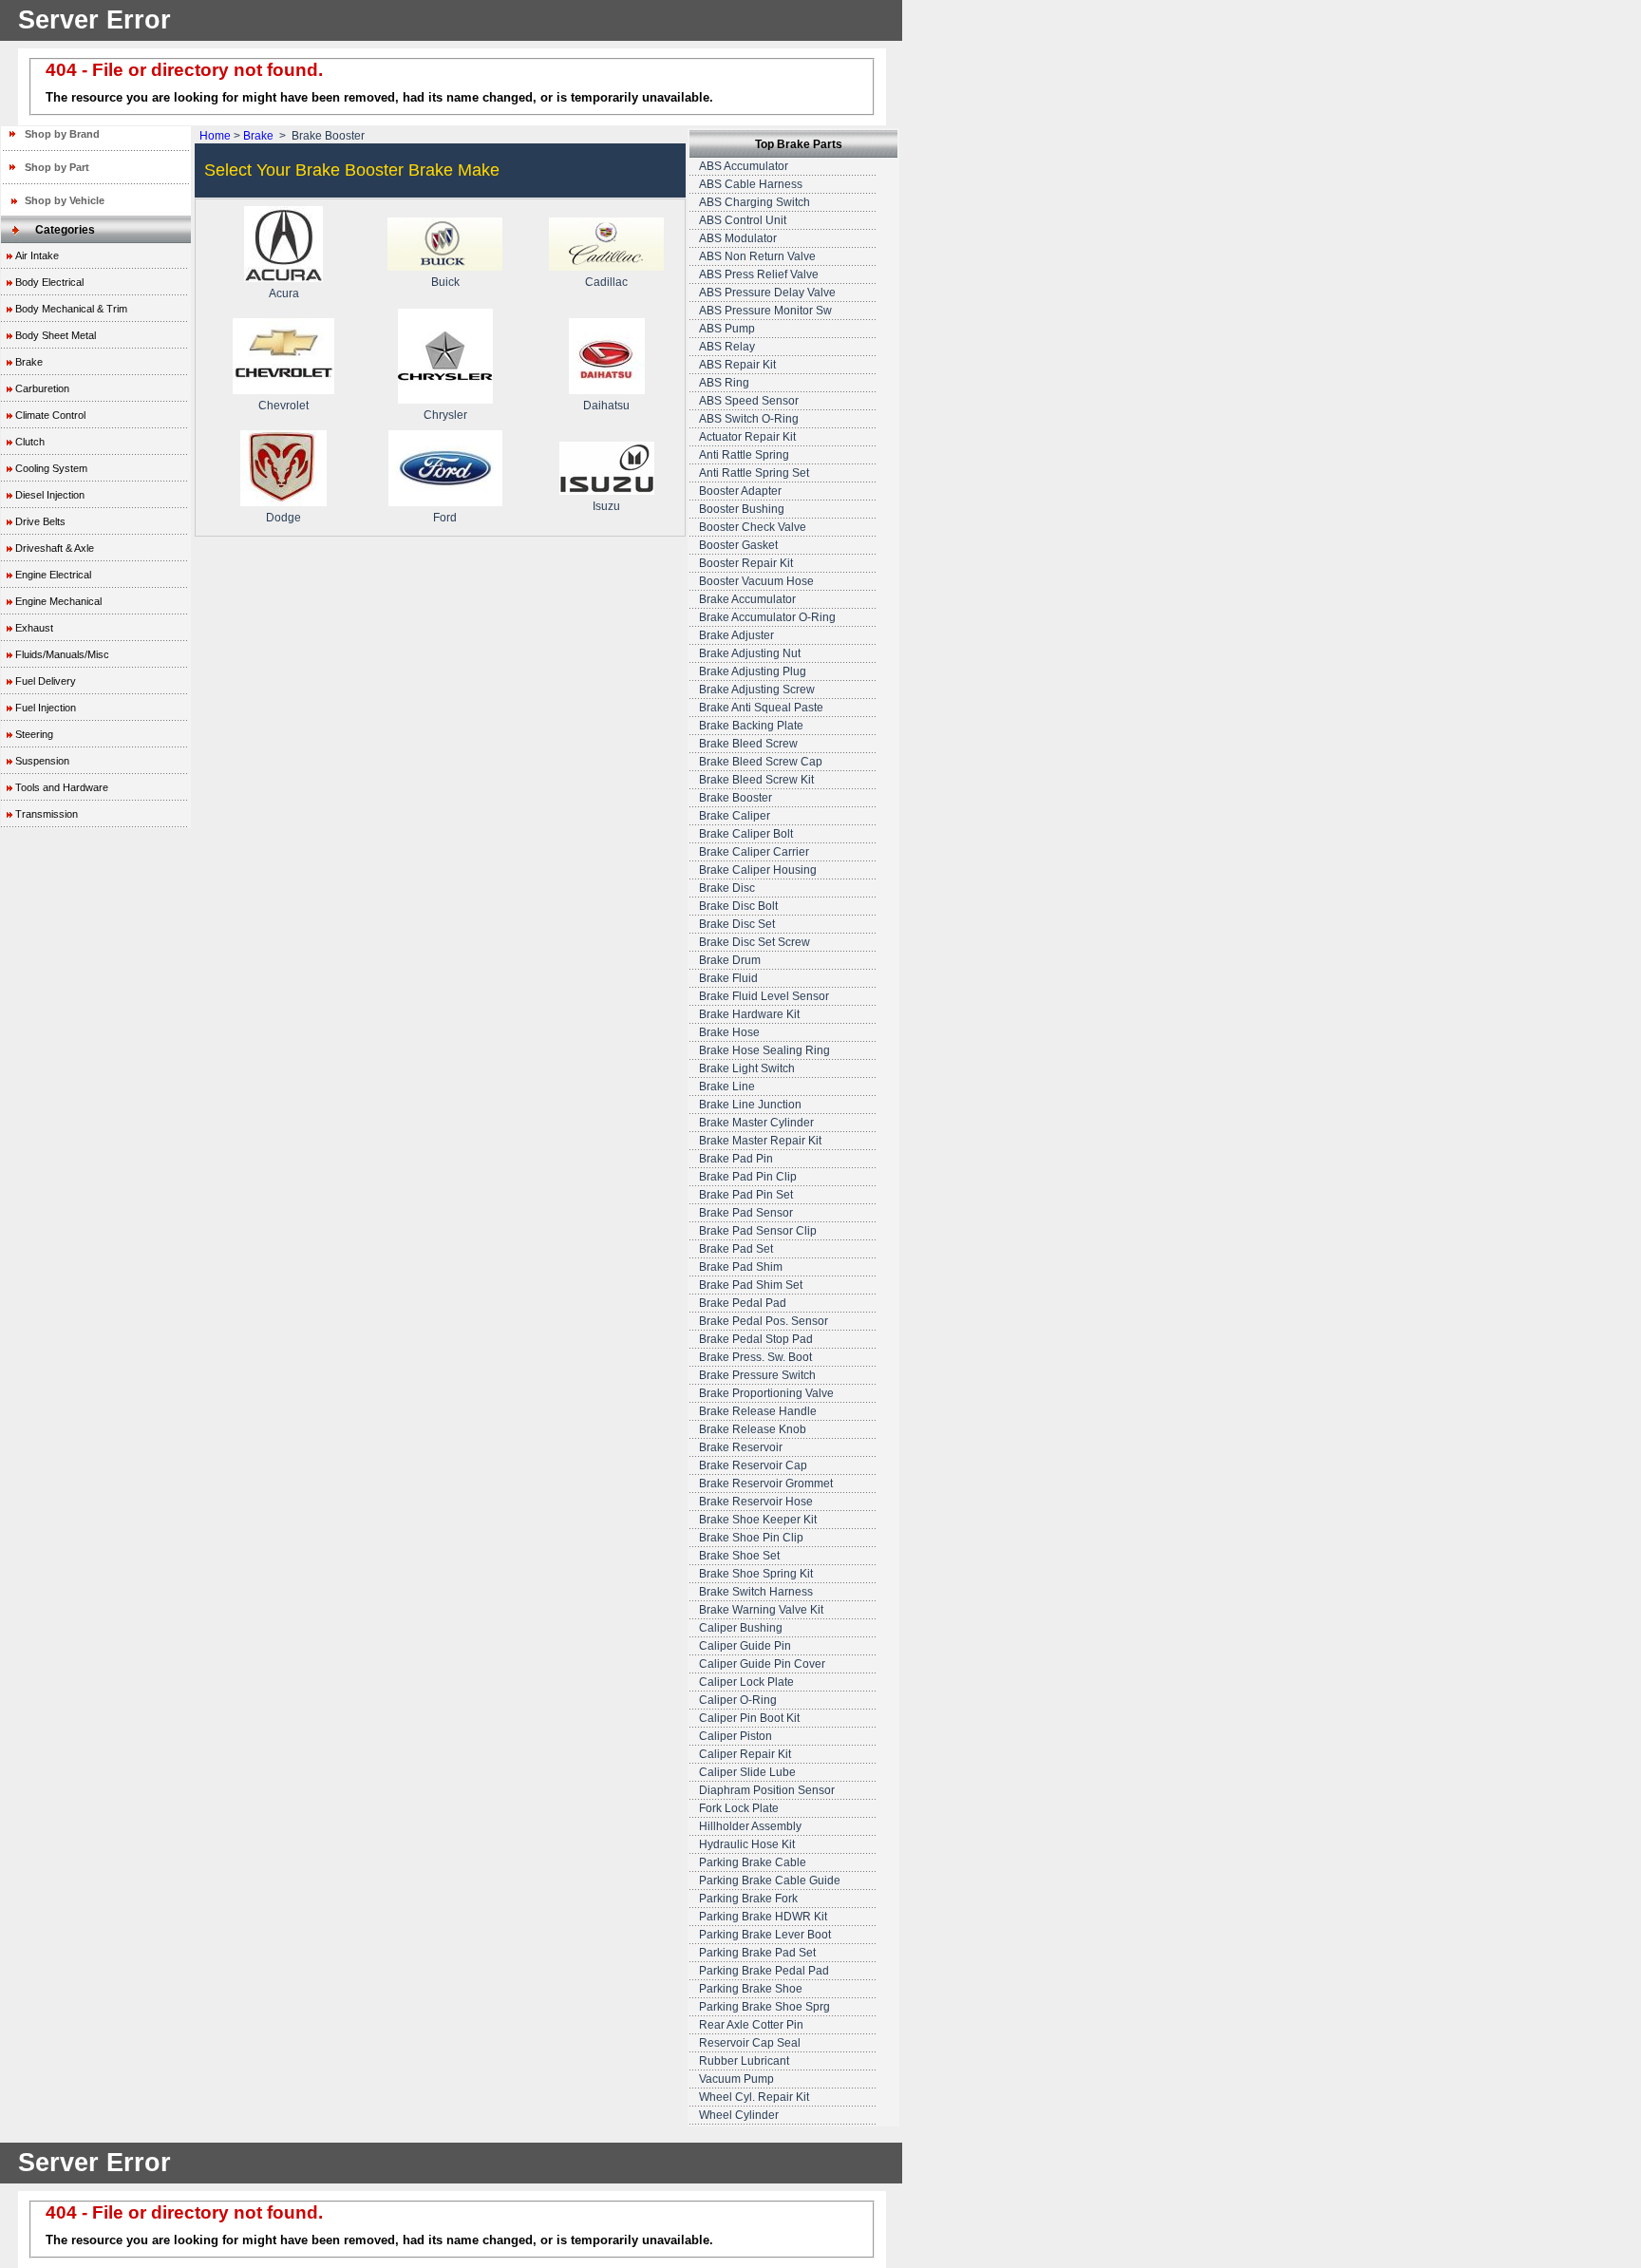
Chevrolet (283, 406)
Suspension (42, 761)
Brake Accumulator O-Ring (767, 617)
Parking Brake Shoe (751, 1989)
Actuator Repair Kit (747, 437)
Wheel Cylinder (739, 2115)
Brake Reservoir (741, 1447)
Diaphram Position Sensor (767, 1790)
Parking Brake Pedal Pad (764, 1971)
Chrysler (445, 415)
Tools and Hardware (62, 787)
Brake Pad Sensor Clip (758, 1231)
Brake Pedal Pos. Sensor (764, 1321)
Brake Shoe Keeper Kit (758, 1520)
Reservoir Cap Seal (750, 2043)
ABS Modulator (738, 238)
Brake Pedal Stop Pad (756, 1339)
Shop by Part (57, 167)
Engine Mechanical (58, 601)
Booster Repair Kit (746, 563)
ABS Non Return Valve (757, 256)
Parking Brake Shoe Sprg (764, 2007)
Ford (445, 518)
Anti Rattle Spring (744, 455)
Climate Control (50, 415)
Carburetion (42, 388)
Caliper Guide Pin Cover (762, 1664)
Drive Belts (40, 521)
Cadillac (606, 282)
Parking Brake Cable (753, 1862)
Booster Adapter (740, 491)
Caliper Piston (736, 1736)
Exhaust (34, 628)
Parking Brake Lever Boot (765, 1935)
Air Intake (37, 255)
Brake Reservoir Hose (756, 1502)
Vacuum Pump (736, 2079)
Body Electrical (49, 282)
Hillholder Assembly (750, 1826)
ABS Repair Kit (737, 365)
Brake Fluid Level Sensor (764, 996)
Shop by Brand (62, 134)
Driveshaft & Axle (55, 548)
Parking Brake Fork (748, 1899)
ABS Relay (727, 347)
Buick (445, 282)
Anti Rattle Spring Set (754, 473)
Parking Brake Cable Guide (770, 1881)
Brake (29, 362)
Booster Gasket (738, 545)
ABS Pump (727, 329)
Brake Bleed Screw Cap (761, 762)
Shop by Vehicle (65, 200)
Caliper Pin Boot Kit (749, 1718)
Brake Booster (736, 798)
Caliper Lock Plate (746, 1682)
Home (215, 136)
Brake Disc (727, 888)
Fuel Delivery (46, 681)
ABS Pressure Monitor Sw (765, 311)
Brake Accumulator (747, 599)
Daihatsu (606, 406)
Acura (284, 293)
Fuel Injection (46, 708)
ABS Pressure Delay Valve (767, 293)
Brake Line (727, 1087)
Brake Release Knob (753, 1429)
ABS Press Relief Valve (759, 274)
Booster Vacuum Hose (756, 581)
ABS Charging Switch (754, 202)
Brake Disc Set (737, 924)
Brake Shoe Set (739, 1556)
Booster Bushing (742, 509)
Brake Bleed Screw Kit (756, 780)
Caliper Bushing (741, 1628)
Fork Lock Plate (739, 1808)
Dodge (283, 518)
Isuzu (606, 506)
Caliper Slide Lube (747, 1772)
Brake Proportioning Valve (766, 1393)
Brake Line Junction (750, 1105)
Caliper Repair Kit (745, 1754)
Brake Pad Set (736, 1249)
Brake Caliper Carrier (754, 852)
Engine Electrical (53, 575)
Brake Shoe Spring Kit (756, 1574)
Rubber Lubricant (744, 2061)
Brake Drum (730, 960)
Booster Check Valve (753, 527)
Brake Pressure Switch (757, 1375)
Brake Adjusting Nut (750, 653)
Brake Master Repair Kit (760, 1141)
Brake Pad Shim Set (751, 1285)
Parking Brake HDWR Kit (763, 1917)
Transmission (47, 814)
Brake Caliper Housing (758, 870)
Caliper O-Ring (738, 1700)
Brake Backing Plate (751, 726)
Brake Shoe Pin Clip (751, 1538)
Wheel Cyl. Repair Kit (754, 2097)
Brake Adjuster (736, 635)
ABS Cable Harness (751, 184)
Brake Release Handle (758, 1411)
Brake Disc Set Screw (754, 942)
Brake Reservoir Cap (753, 1465)
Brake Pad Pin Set (746, 1195)
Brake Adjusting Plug (753, 671)
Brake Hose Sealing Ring (764, 1050)
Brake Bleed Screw (748, 744)
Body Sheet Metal (56, 335)
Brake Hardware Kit (749, 1014)
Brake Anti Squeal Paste (761, 708)
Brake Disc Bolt (738, 906)
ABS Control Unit (743, 220)
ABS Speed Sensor (749, 401)
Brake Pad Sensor (746, 1213)
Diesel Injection (50, 495)
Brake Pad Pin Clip (748, 1177)
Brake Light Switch (747, 1068)
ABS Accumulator (744, 166)
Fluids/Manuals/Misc (62, 654)
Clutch (30, 442)
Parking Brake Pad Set (757, 1953)
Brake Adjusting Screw (757, 690)
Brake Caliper (735, 816)
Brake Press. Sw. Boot (755, 1357)
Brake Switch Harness (756, 1592)
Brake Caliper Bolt (746, 834)
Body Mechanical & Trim (71, 309)
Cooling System (51, 468)
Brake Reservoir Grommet (766, 1484)
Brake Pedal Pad (743, 1303)
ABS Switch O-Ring (749, 419)
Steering (34, 734)
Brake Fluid (728, 978)
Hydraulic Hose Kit (747, 1844)
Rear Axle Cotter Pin (751, 2025)
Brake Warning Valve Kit (761, 1610)
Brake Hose (729, 1032)
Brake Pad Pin (736, 1159)
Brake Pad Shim (741, 1267)
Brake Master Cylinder (756, 1123)
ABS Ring (724, 383)
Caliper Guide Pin (745, 1646)
